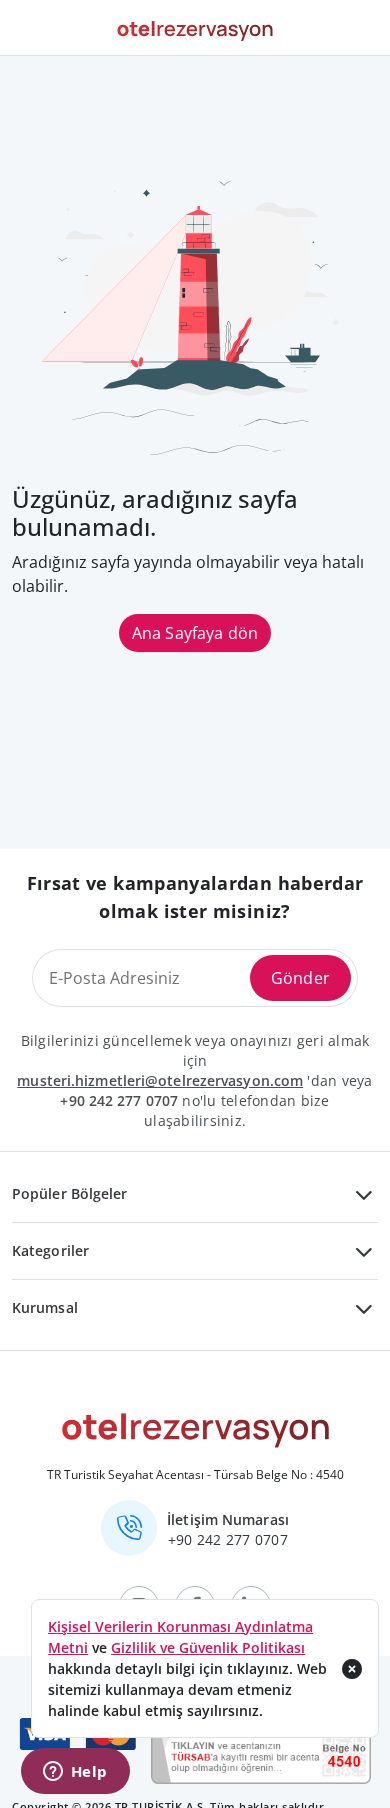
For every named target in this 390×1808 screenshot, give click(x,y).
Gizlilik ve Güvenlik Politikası (208, 1647)
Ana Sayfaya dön (195, 633)
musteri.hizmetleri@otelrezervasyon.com (160, 1080)
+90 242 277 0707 (119, 1100)
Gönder (300, 978)
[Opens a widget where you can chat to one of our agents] (75, 1773)
